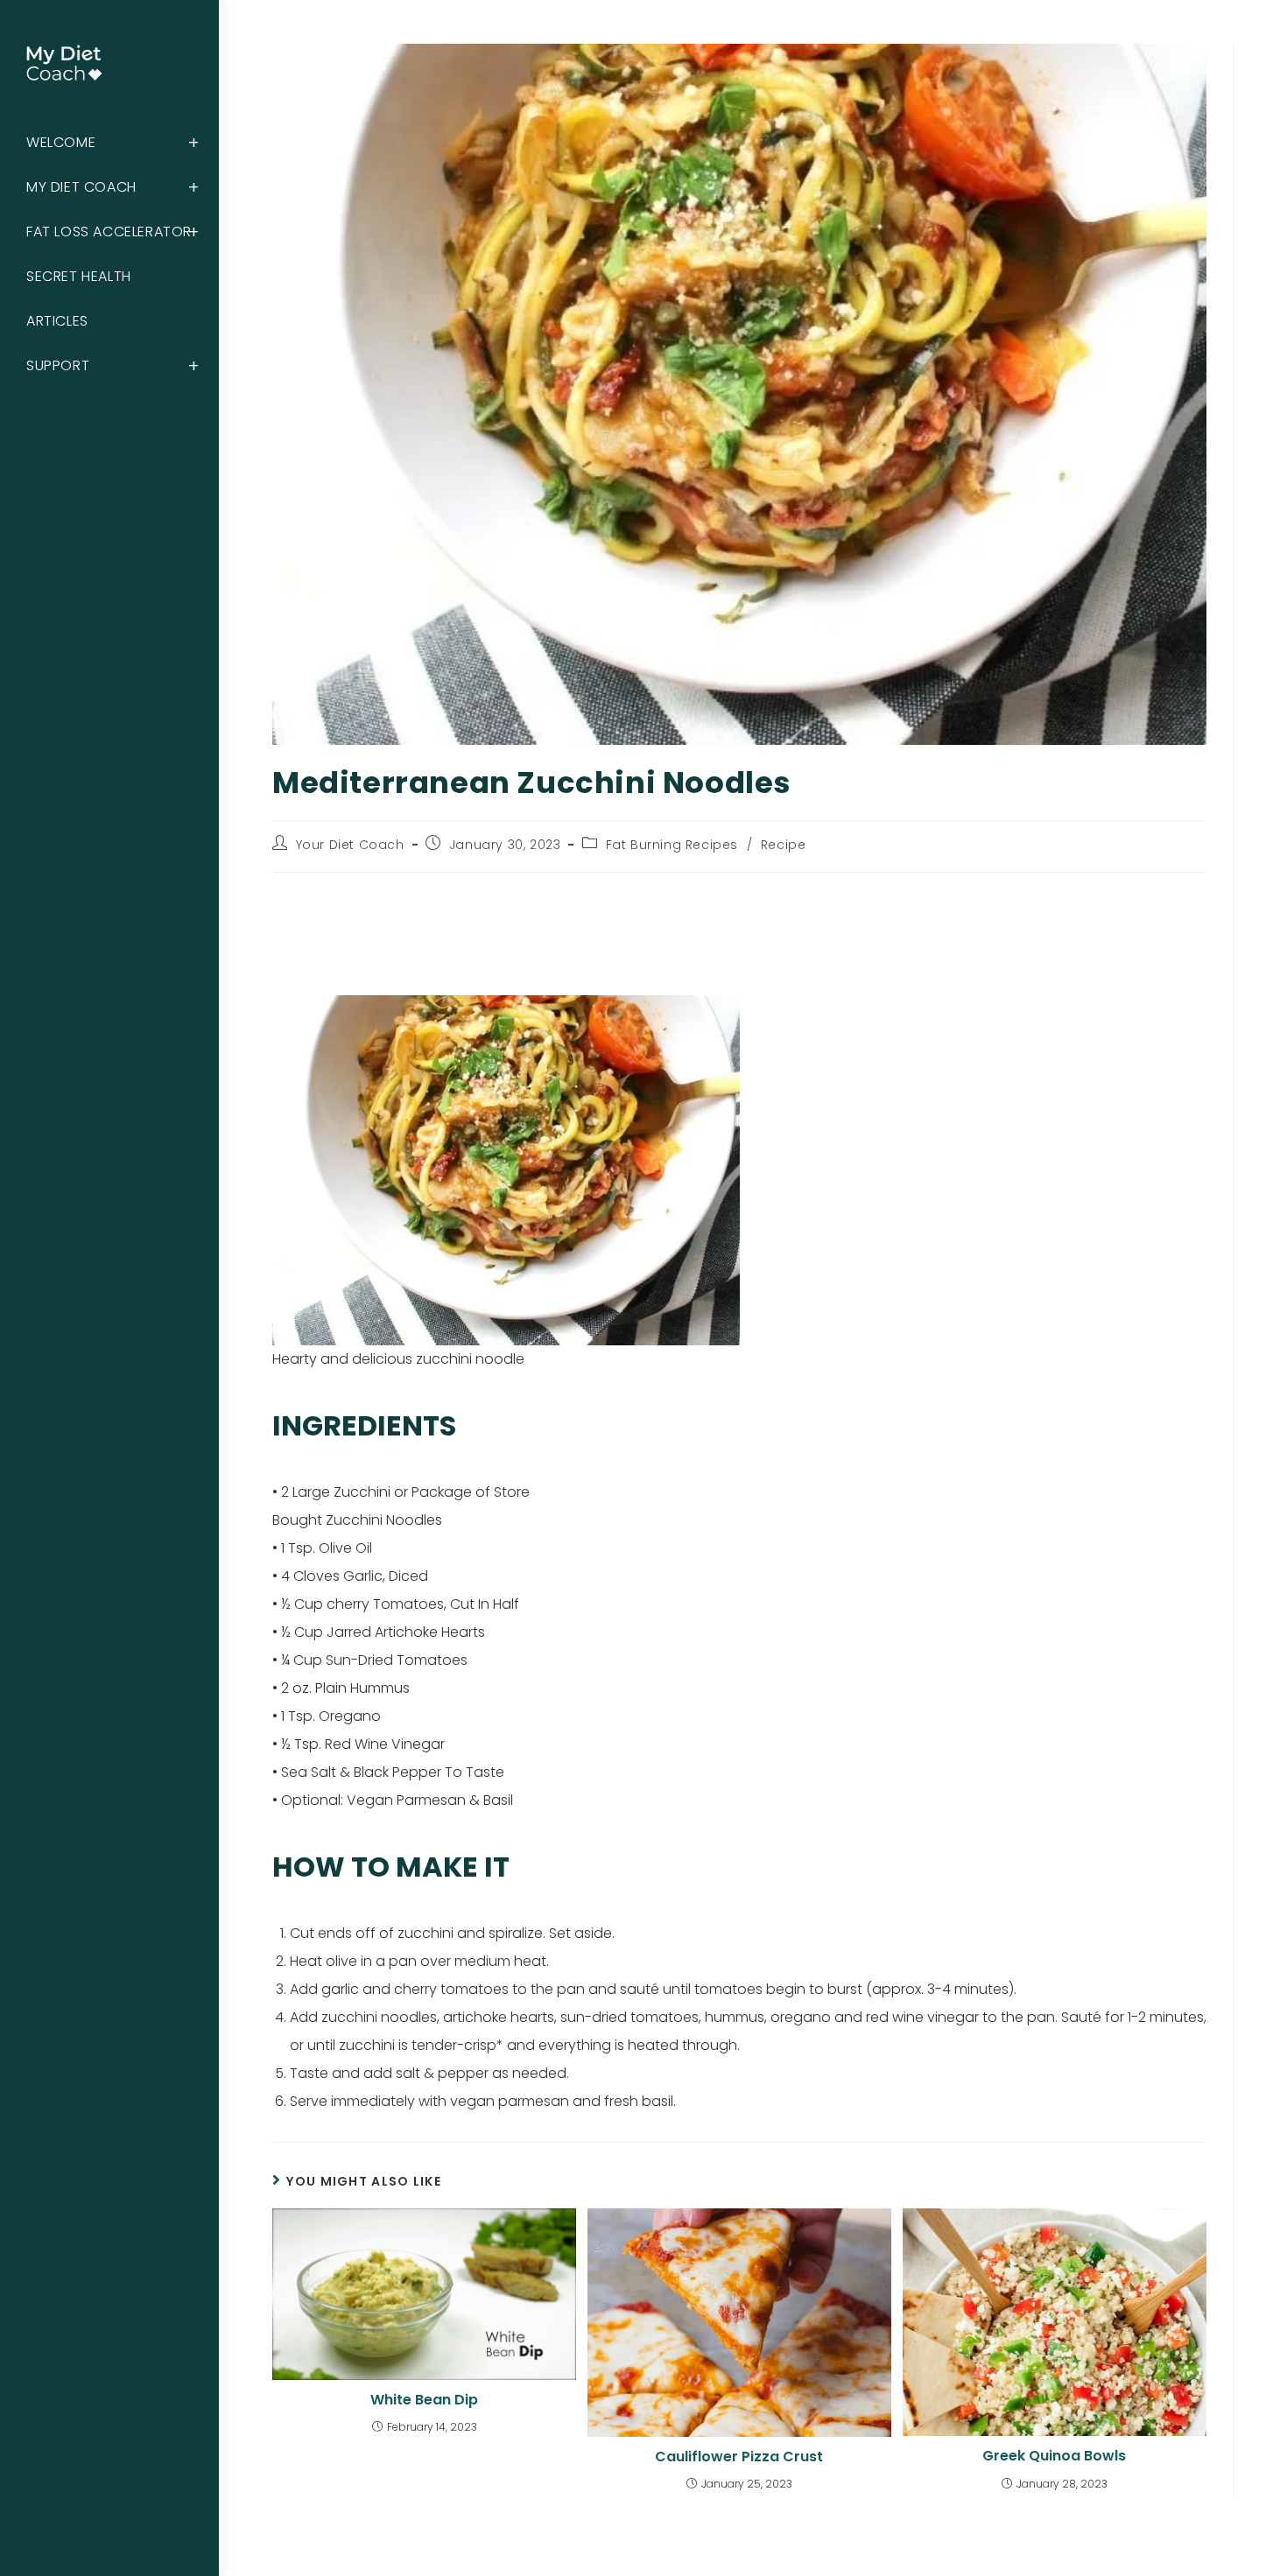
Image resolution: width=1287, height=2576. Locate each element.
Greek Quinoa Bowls (1054, 2456)
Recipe (784, 845)
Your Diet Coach (350, 845)
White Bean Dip (424, 2400)
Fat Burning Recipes (672, 845)
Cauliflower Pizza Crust (739, 2457)
